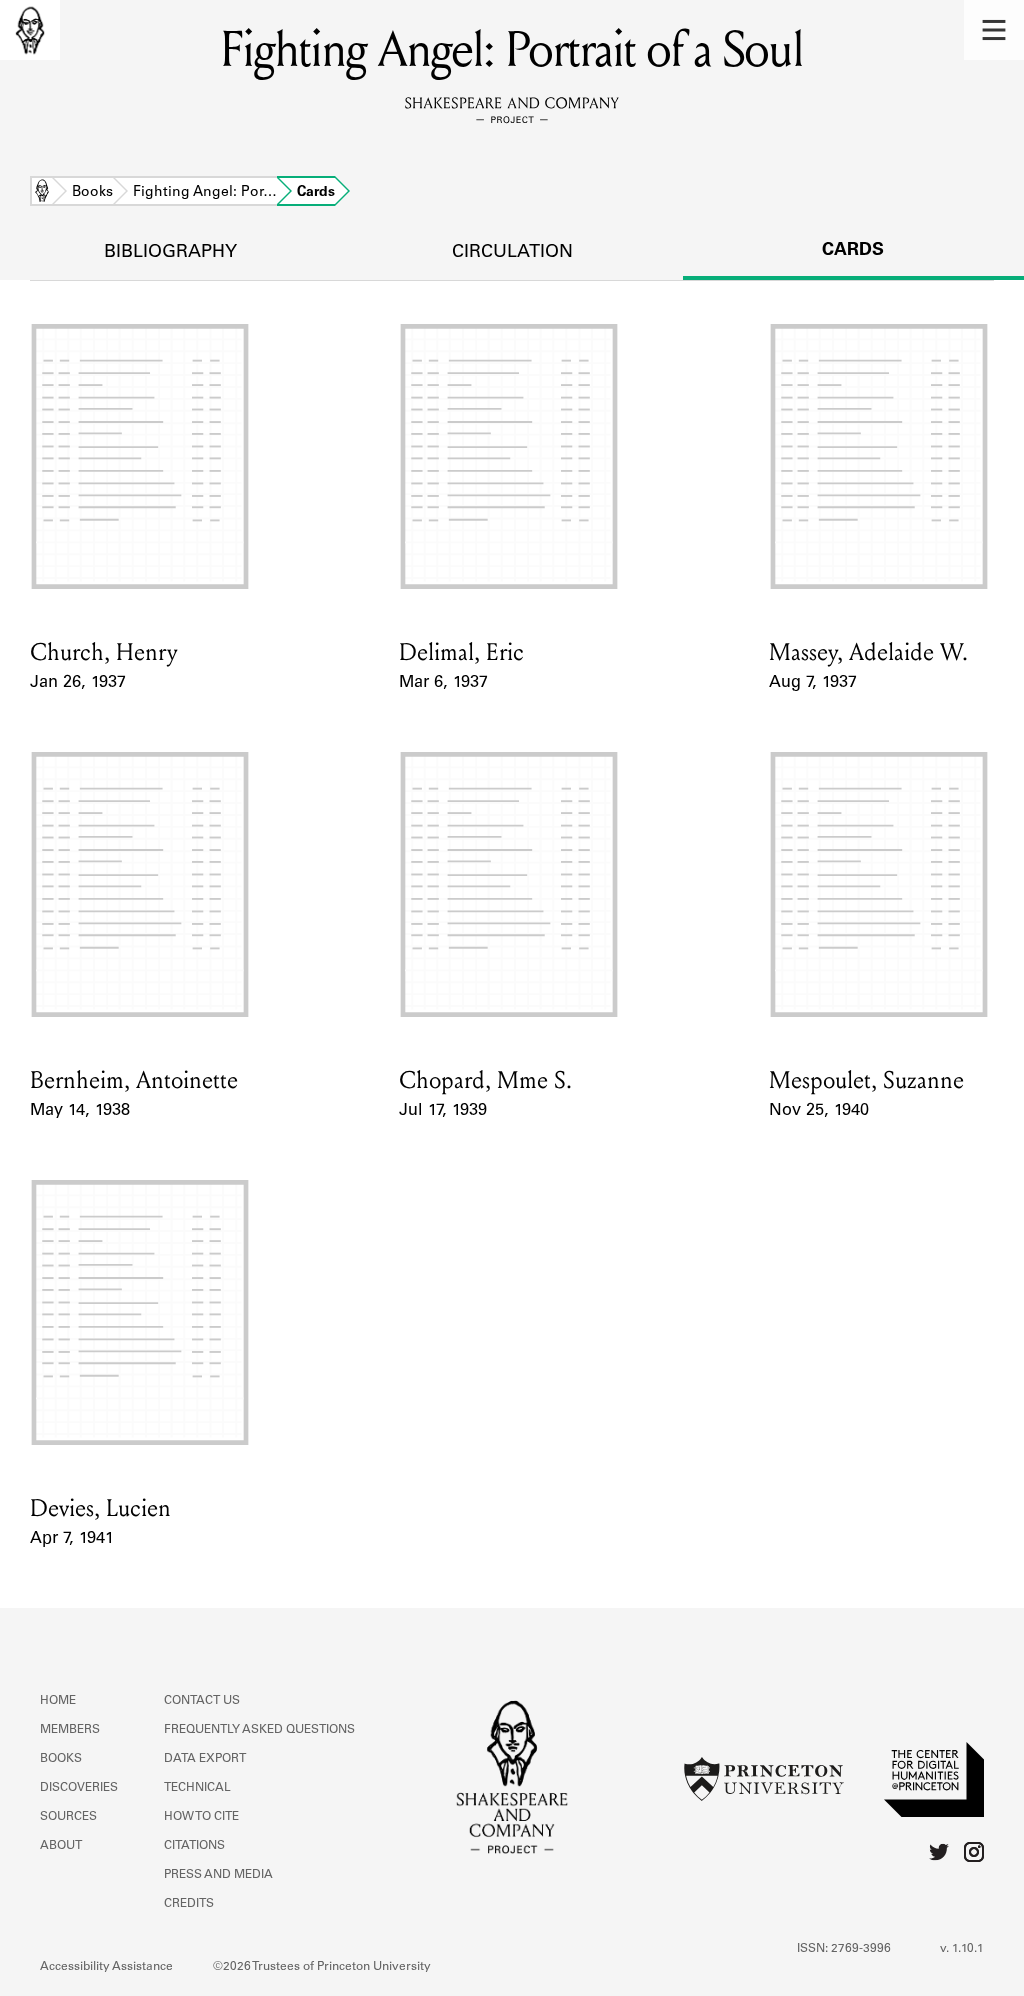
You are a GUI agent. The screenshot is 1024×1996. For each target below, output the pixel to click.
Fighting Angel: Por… (205, 193)
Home (42, 193)
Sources (68, 1817)
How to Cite (201, 1817)
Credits (189, 1904)
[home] (30, 30)
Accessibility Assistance (106, 1967)
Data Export (205, 1759)
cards (853, 251)
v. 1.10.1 (962, 1949)
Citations (194, 1846)
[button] (994, 30)
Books (92, 193)
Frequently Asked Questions (259, 1730)
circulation (512, 253)
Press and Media (218, 1875)
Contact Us (202, 1701)
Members (70, 1730)
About (61, 1846)
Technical (197, 1788)
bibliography (170, 253)
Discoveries (79, 1788)
